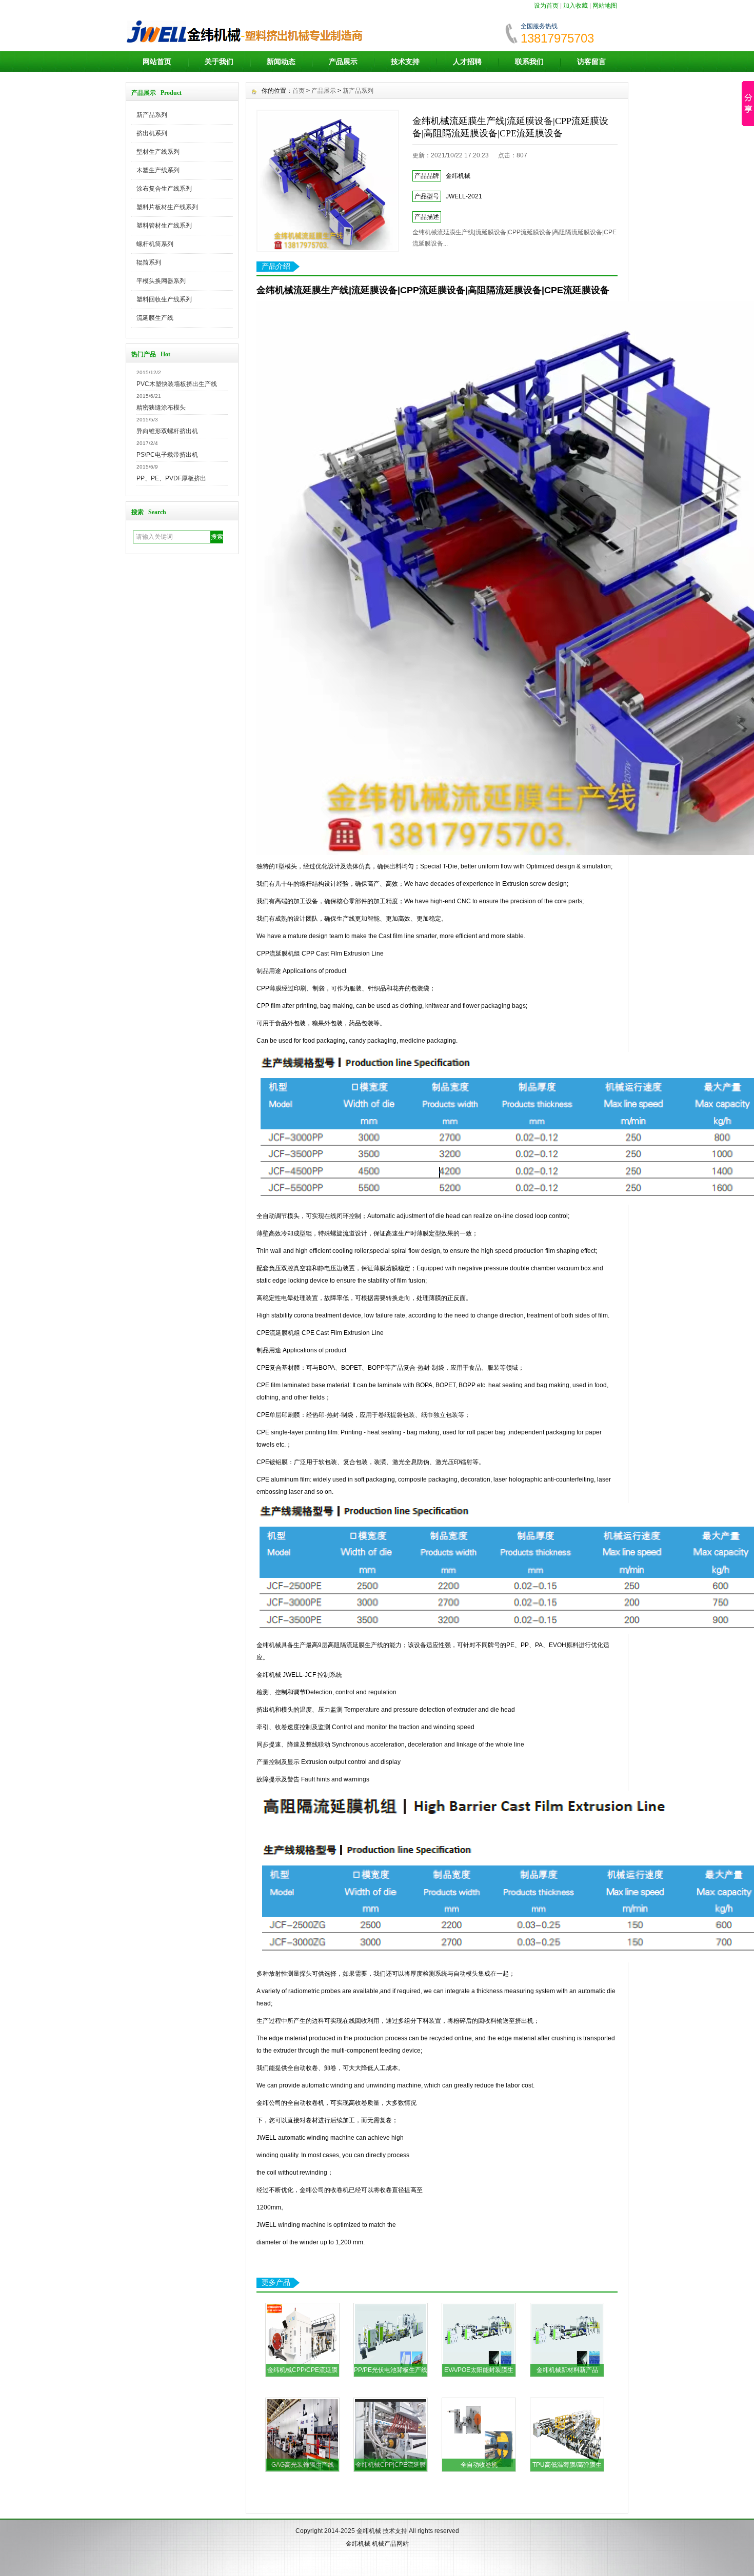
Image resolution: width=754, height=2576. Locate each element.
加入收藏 (576, 6)
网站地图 (605, 6)
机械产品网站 (390, 2544)
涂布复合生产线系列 (164, 189)
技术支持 (405, 62)
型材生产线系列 (158, 152)
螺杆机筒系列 (155, 244)
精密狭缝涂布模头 (161, 408)
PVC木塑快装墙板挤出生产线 (177, 384)
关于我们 (219, 62)
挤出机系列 (152, 133)
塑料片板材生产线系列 (167, 207)
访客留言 (591, 62)
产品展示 (343, 62)
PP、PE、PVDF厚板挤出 (171, 478)
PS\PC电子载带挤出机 (167, 455)
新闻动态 (281, 62)
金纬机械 (369, 2531)
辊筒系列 (149, 262)
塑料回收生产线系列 (164, 299)
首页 (299, 91)
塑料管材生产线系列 (164, 226)
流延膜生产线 (155, 318)
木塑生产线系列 (158, 170)
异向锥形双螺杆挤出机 (167, 431)
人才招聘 (467, 62)
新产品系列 (152, 115)
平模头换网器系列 (161, 281)
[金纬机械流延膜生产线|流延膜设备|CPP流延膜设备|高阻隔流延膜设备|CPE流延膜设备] (328, 181)
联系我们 (529, 62)
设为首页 (546, 6)
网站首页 (157, 62)
